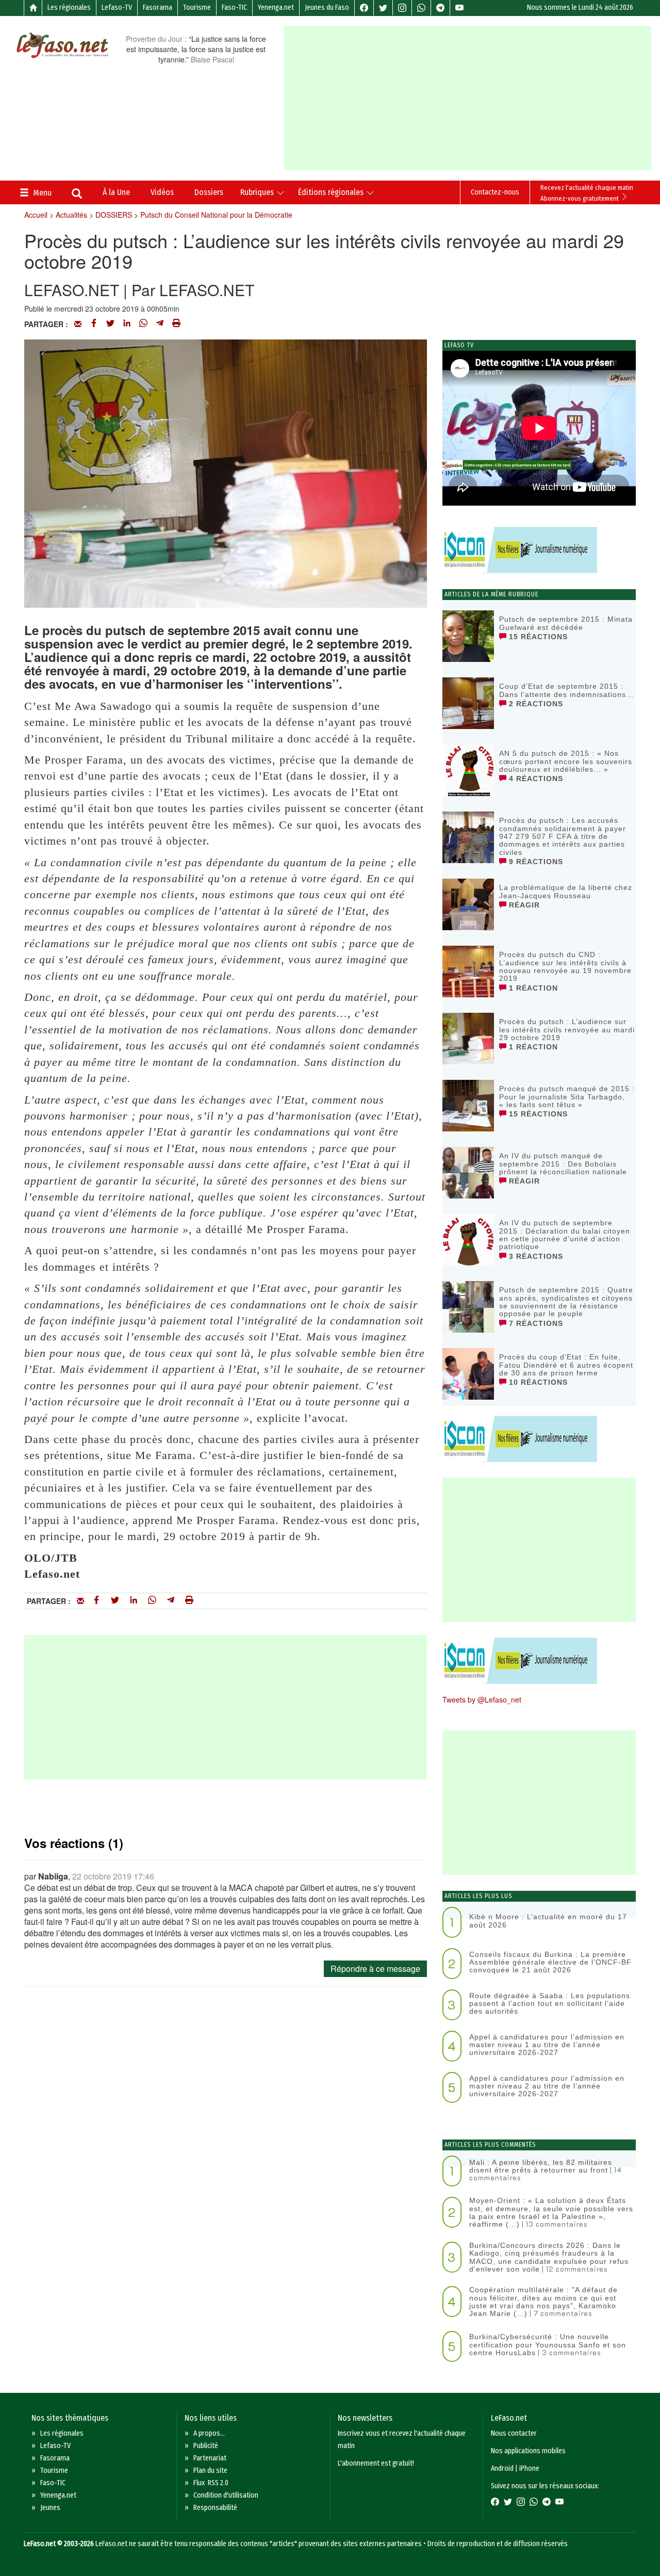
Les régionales (69, 7)
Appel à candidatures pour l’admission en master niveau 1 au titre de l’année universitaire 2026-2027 (547, 2045)
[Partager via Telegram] (160, 324)
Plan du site (210, 2470)
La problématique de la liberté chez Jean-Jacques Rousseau (566, 891)
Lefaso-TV (117, 7)
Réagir (523, 905)
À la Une (116, 192)
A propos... (209, 2433)
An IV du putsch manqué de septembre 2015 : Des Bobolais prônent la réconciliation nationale (563, 1164)
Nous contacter (514, 2433)
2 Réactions (535, 704)
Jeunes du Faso (327, 7)
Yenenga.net (276, 7)
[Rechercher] (77, 195)
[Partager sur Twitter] (110, 324)
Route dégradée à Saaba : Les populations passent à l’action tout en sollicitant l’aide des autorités (550, 2004)
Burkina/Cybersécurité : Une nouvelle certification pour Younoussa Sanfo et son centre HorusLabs (548, 2345)
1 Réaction (532, 988)
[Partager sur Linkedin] (127, 324)
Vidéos (162, 192)
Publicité (206, 2446)
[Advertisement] (472, 98)
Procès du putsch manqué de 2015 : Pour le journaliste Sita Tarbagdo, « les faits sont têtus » (567, 1097)
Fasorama (158, 7)
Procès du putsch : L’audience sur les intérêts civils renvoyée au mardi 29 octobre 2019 (567, 1030)
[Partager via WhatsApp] (143, 324)
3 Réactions (535, 1256)
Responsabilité (215, 2508)
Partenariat (210, 2458)
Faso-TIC (234, 7)
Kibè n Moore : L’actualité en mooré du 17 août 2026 (548, 1921)
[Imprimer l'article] (176, 324)
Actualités (71, 215)
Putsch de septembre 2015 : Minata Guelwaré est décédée (566, 623)
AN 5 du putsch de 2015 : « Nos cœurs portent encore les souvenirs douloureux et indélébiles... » (566, 761)
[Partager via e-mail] (78, 324)
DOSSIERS (114, 215)
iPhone (529, 2468)
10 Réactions (537, 1382)
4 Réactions (535, 779)
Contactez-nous (495, 192)
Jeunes (50, 2508)
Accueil (36, 215)
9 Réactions (535, 862)
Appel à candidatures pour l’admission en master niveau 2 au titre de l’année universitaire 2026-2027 (547, 2086)
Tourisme (197, 7)
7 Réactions (535, 1323)
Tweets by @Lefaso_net (482, 1699)
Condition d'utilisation (226, 2495)
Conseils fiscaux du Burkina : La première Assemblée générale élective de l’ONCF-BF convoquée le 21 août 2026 (550, 1962)
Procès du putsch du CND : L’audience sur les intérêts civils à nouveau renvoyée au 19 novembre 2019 (565, 966)
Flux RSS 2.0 (211, 2483)
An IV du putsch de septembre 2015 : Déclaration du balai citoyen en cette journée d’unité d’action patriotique (565, 1235)
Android (502, 2468)
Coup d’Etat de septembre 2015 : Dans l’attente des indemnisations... (566, 690)
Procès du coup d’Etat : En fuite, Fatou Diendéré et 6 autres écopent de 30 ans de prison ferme (566, 1365)
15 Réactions (537, 637)
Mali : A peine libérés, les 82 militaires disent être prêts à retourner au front (541, 2166)
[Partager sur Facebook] (94, 324)
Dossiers (209, 192)
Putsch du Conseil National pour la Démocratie (216, 215)
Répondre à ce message (375, 1969)
